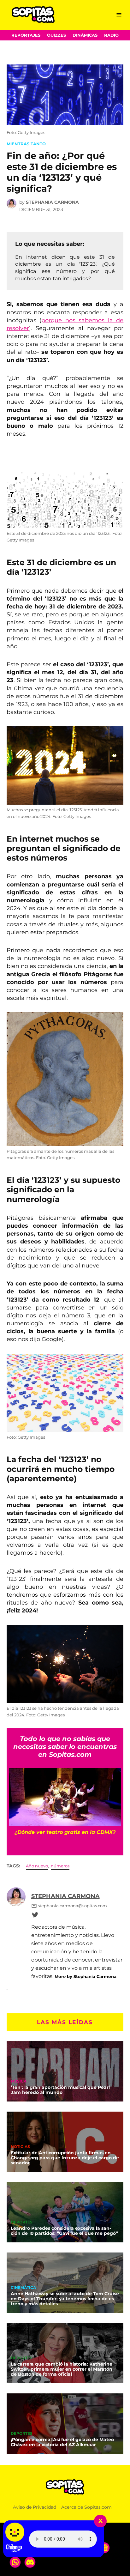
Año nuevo (37, 1866)
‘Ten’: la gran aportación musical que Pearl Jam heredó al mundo (60, 2090)
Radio (111, 35)
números (60, 1866)
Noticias (20, 2147)
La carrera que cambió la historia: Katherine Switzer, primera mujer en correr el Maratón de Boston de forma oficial (62, 2369)
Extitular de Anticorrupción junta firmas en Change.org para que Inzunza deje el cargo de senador (65, 2158)
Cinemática (23, 2288)
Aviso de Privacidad (35, 2507)
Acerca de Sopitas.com (86, 2507)
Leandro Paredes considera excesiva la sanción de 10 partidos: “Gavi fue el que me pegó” (64, 2231)
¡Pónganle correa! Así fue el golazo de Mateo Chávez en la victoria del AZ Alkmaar (62, 2442)
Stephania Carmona (52, 202)
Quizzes (56, 35)
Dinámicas (85, 35)
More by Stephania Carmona (86, 1976)
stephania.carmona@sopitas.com (72, 1906)
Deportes (22, 2222)
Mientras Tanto (26, 144)
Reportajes (26, 35)
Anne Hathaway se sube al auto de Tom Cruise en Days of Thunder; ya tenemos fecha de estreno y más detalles (65, 2299)
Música (19, 2082)
